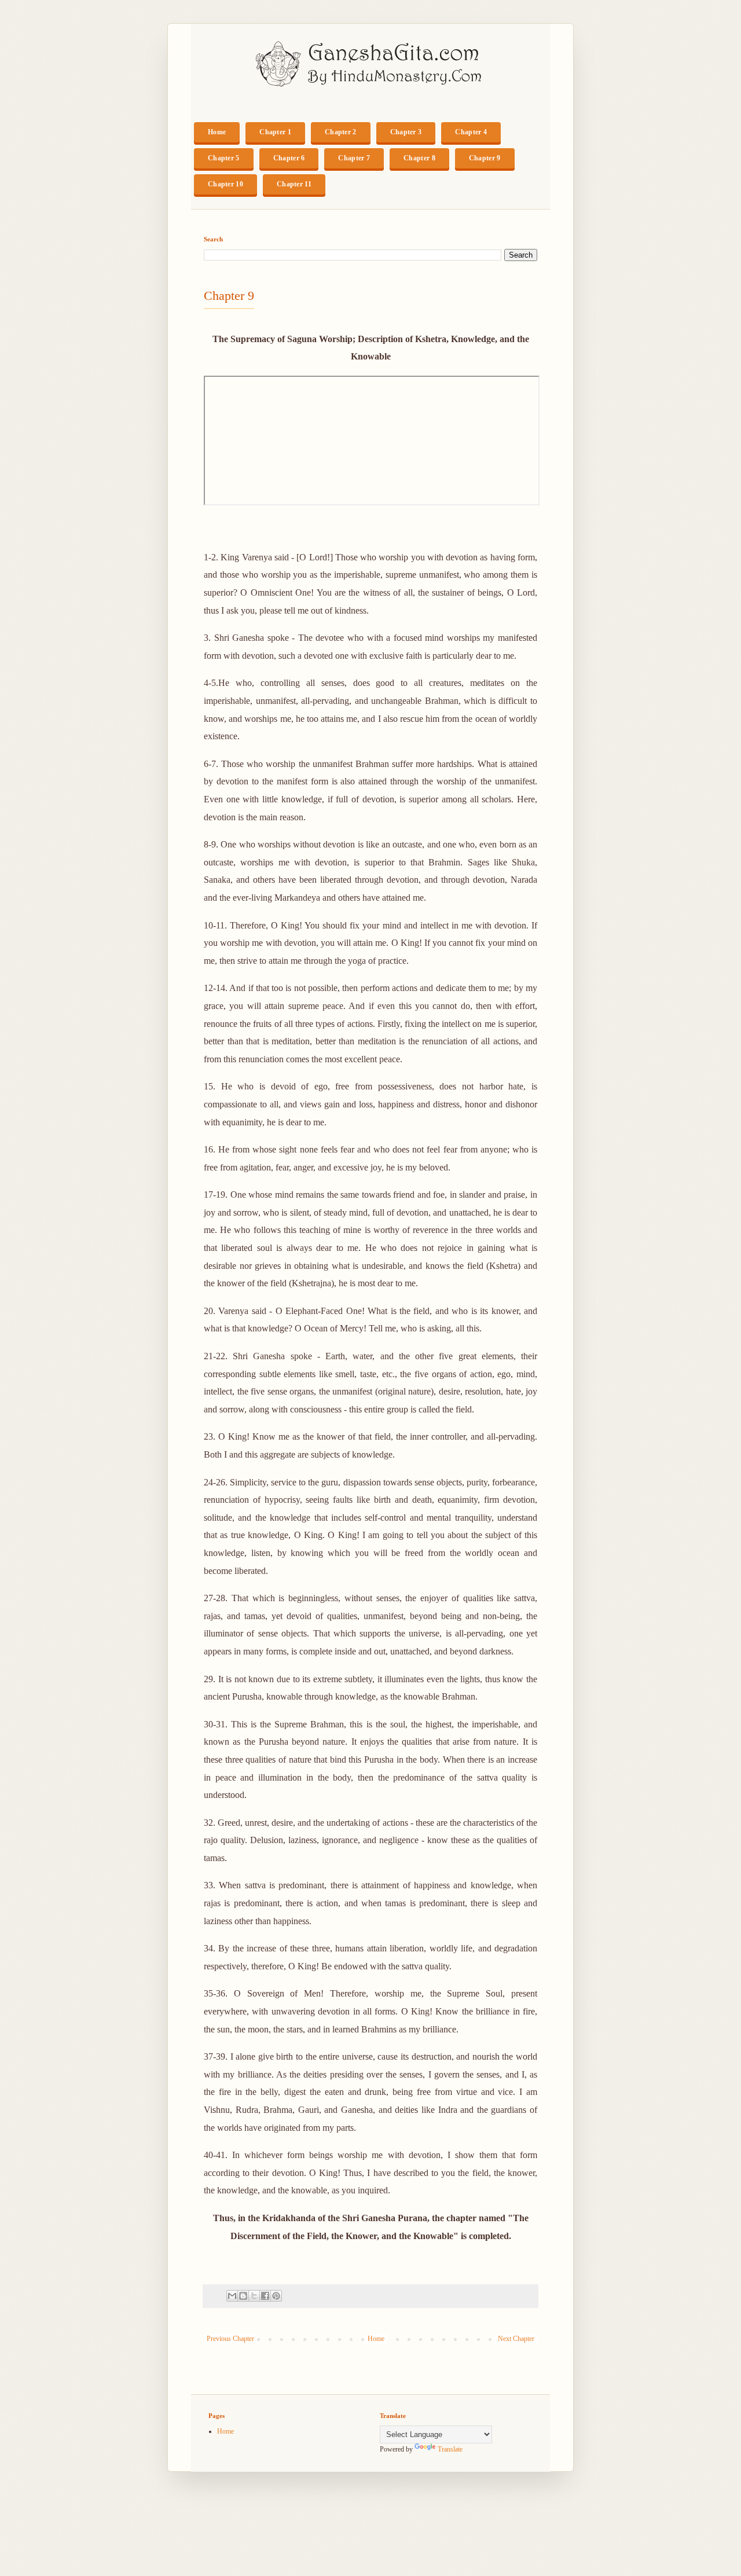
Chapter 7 (354, 158)
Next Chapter (516, 2339)
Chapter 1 (275, 132)
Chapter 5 (224, 158)
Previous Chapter (230, 2339)
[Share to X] (254, 2296)
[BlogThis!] (243, 2296)
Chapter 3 (406, 132)
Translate (450, 2449)
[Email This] (232, 2296)
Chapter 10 (225, 184)
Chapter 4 (471, 132)
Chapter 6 (289, 158)
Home (217, 132)
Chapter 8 (419, 158)
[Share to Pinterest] (276, 2296)
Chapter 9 (485, 158)
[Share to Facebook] (265, 2296)
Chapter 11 (294, 184)
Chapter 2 (341, 132)
